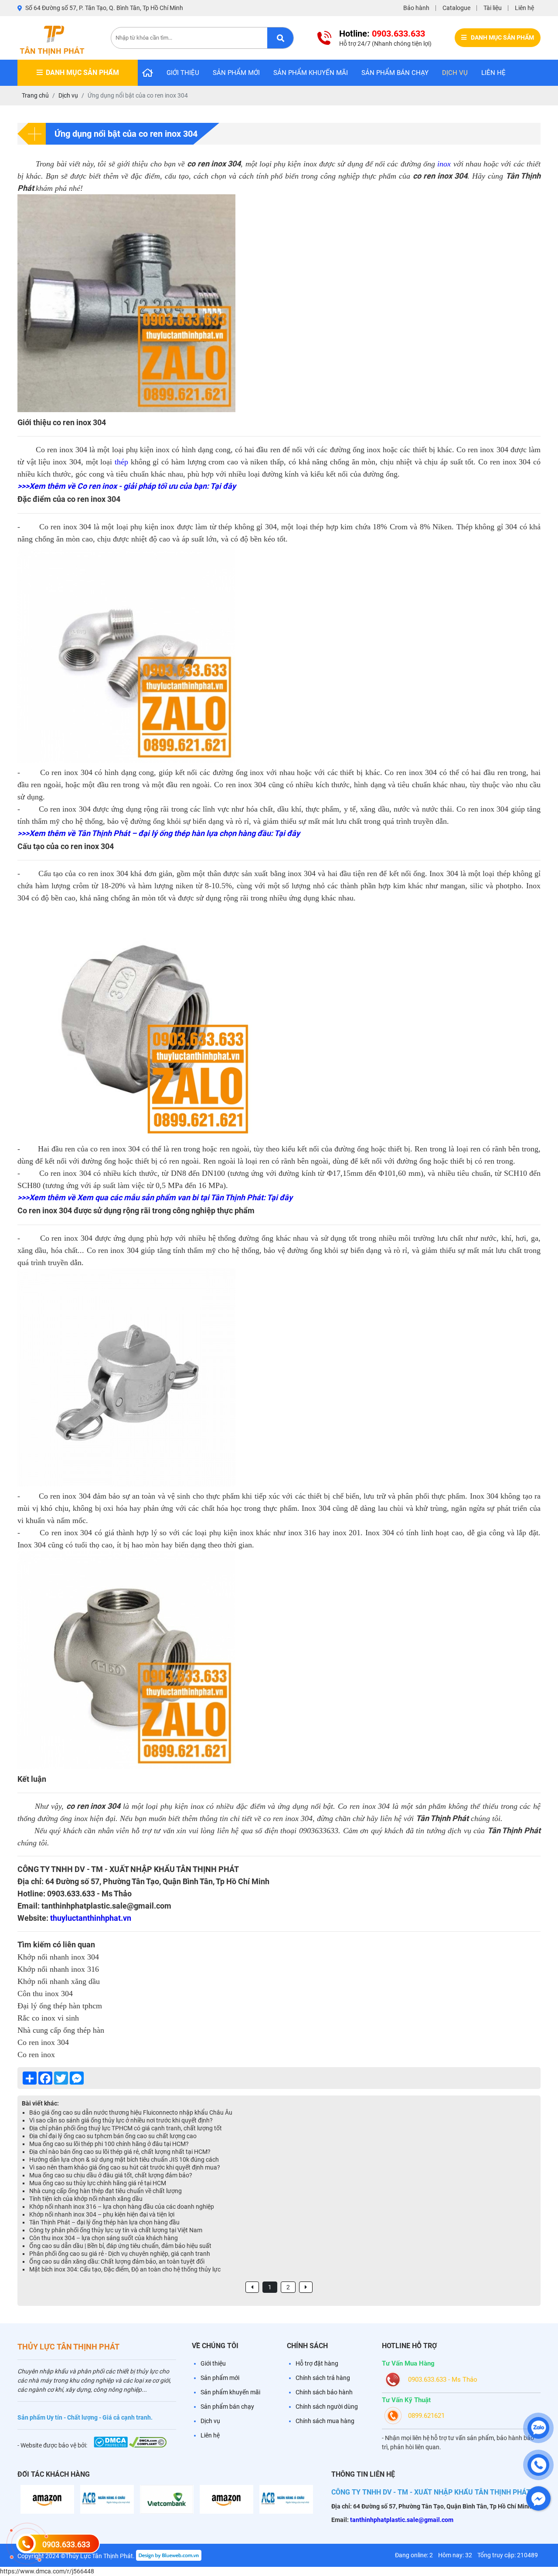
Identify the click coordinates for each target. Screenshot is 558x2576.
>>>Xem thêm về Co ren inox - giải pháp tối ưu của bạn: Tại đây (127, 486)
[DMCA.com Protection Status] (111, 2445)
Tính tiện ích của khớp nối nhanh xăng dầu (86, 2199)
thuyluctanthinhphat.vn (91, 1918)
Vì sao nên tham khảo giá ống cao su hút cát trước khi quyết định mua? (125, 2167)
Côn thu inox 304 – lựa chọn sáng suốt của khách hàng (104, 2238)
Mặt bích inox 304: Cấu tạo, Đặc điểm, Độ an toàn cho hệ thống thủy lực (125, 2269)
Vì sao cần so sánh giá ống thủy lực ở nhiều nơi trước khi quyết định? (121, 2120)
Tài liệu (493, 8)
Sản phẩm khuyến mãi (311, 73)
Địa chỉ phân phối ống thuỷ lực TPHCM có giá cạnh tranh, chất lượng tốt (126, 2128)
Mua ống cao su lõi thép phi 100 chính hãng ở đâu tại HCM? (109, 2144)
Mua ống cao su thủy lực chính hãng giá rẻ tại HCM (98, 2183)
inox (444, 164)
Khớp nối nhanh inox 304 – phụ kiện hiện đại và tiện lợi (102, 2214)
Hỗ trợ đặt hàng (317, 2363)
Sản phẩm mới (236, 73)
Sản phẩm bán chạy (395, 73)
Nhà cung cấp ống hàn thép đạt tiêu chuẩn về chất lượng (105, 2191)
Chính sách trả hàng (323, 2378)
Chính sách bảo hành (324, 2392)
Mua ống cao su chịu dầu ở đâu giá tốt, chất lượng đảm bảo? (111, 2175)
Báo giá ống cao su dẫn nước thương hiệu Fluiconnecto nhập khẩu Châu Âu (131, 2112)
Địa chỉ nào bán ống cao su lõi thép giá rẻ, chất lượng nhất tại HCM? (120, 2152)
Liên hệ (524, 8)
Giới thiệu (183, 73)
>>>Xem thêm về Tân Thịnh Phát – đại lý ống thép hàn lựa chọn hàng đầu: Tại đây (159, 833)
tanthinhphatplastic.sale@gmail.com (401, 2520)
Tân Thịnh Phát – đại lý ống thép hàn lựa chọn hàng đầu (104, 2222)
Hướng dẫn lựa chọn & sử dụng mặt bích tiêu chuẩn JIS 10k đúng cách (124, 2160)
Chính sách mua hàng (325, 2421)
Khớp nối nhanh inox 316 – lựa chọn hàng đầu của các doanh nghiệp (122, 2207)
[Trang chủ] (148, 73)
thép (121, 462)
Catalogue (456, 8)
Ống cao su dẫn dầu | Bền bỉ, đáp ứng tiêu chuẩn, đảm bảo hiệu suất (120, 2246)
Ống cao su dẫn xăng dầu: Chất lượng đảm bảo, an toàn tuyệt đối (117, 2261)
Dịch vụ (455, 73)
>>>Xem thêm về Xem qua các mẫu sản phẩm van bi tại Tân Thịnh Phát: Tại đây (155, 1197)
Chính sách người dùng (327, 2407)
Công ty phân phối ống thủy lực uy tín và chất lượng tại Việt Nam (116, 2230)
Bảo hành (416, 8)
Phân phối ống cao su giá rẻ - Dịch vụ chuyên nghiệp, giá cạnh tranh (120, 2254)
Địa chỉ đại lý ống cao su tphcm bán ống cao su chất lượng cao (113, 2136)
